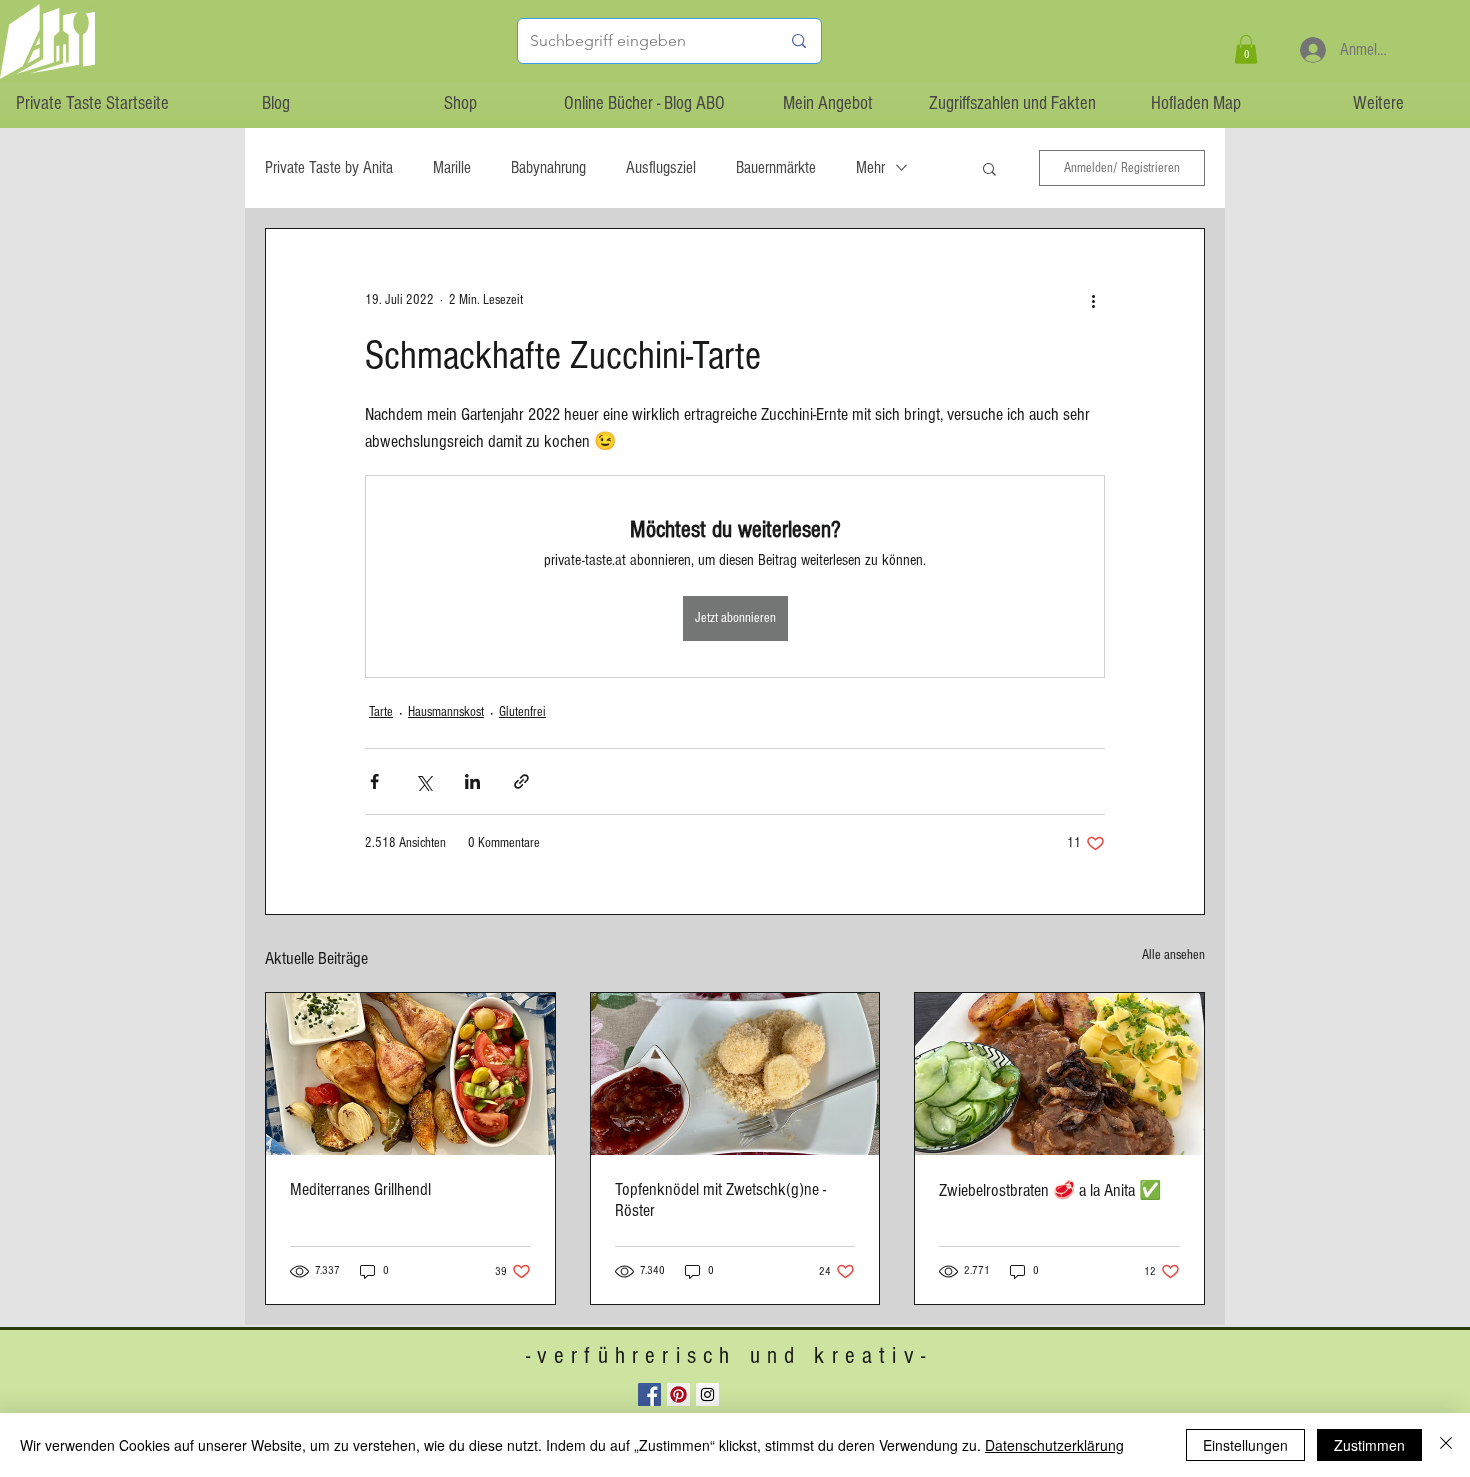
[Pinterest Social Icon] (678, 1394)
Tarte (381, 712)
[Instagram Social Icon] (707, 1394)
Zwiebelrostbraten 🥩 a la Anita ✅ (1050, 1190)
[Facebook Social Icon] (649, 1394)
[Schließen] (1446, 1445)
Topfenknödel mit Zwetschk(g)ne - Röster (720, 1200)
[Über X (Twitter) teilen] (423, 781)
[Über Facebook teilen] (374, 781)
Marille (452, 167)
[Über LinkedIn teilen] (472, 781)
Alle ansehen (1173, 955)
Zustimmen (1369, 1445)
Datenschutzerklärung (1054, 1445)
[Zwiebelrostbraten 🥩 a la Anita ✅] (1059, 1074)
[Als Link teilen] (521, 781)
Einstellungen (1245, 1445)
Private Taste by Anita (329, 167)
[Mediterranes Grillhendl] (410, 1074)
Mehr (870, 167)
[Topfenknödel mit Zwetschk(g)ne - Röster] (735, 1074)
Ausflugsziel (661, 167)
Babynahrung (548, 167)
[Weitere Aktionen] (1093, 301)
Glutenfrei (522, 712)
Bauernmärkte (776, 167)
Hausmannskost (446, 712)
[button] (1246, 49)
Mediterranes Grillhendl (360, 1189)
